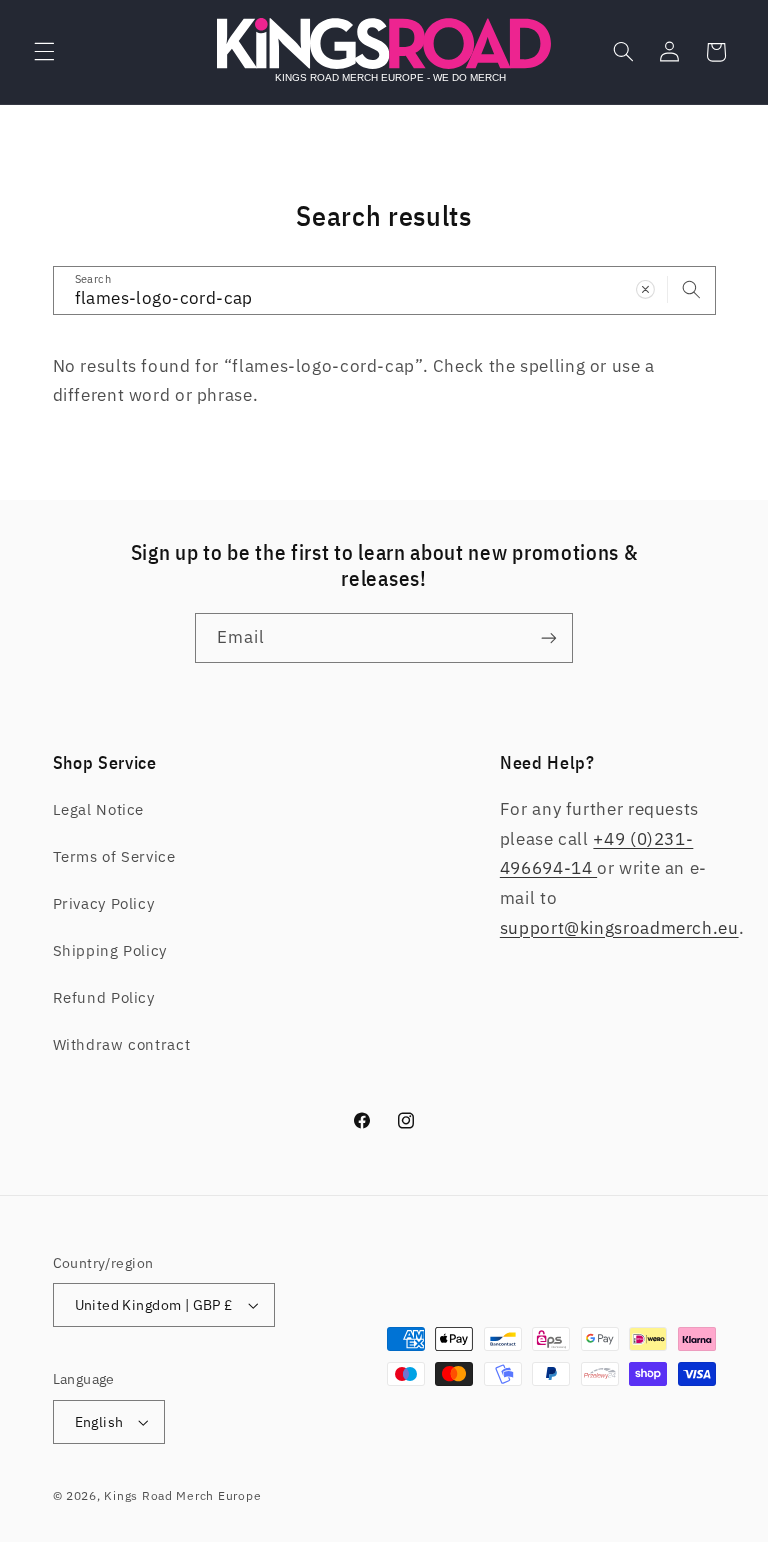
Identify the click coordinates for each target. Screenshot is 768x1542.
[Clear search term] (645, 290)
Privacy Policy (104, 903)
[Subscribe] (549, 637)
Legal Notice (99, 809)
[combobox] (384, 290)
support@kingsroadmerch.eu (619, 928)
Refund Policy (104, 997)
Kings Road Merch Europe (182, 1495)
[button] (44, 52)
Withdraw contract (122, 1044)
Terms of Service (114, 856)
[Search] (691, 290)
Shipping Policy (110, 950)
